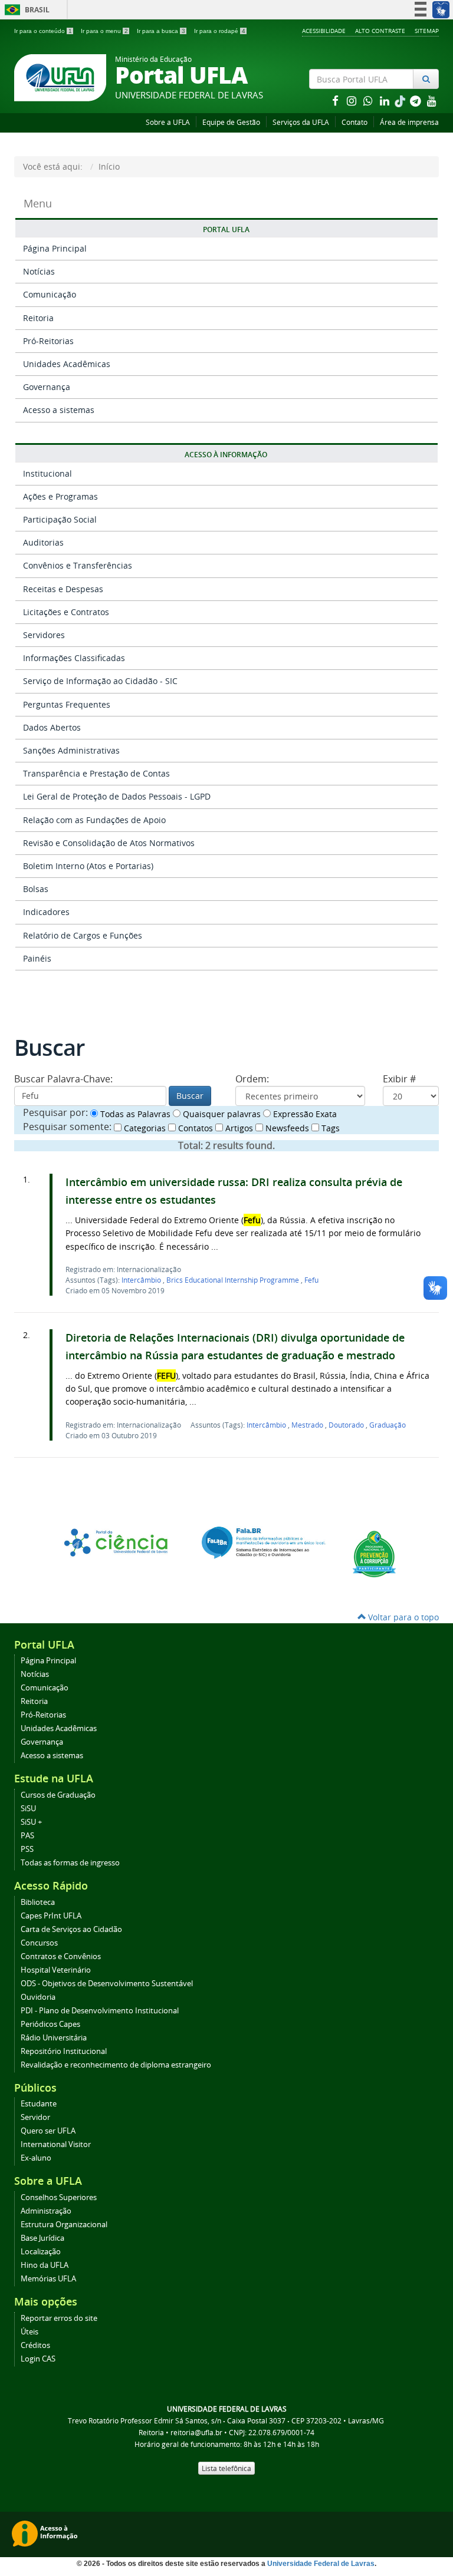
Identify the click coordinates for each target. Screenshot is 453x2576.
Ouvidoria (38, 1997)
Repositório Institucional (64, 2051)
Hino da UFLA (45, 2265)
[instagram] (353, 100)
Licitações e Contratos (66, 612)
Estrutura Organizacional (64, 2225)
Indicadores (46, 912)
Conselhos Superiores (59, 2197)
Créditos (35, 2345)
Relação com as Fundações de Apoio (94, 820)
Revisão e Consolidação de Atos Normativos (109, 843)
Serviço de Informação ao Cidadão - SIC (100, 681)
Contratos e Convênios (61, 1956)
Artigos (238, 1128)
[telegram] (416, 100)
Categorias (144, 1128)
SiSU (28, 1809)
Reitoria (38, 318)
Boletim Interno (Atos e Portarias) (88, 866)
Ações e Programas (60, 496)
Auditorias (43, 542)
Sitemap (427, 31)
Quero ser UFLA (48, 2131)
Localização (41, 2252)
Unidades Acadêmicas (67, 364)
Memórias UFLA (48, 2279)
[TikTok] (401, 100)
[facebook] (336, 100)
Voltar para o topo (402, 1617)
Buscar (190, 1096)
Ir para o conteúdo (43, 31)
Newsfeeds (286, 1128)
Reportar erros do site (59, 2318)
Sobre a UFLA (168, 122)
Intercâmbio (142, 1280)
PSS (27, 1849)
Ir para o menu (104, 31)
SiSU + (31, 1822)
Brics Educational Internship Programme (234, 1280)
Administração (46, 2211)
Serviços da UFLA (301, 122)
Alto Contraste (380, 31)
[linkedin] (386, 100)
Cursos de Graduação (58, 1795)
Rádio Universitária (54, 2038)
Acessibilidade (324, 31)
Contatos (194, 1128)
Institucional (47, 473)
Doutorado (347, 1425)
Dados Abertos (52, 727)
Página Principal (55, 248)
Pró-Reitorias (48, 341)
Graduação (388, 1425)
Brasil (25, 10)
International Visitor (56, 2144)
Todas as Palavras (134, 1114)
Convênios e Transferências (78, 565)
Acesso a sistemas (59, 410)
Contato (354, 122)
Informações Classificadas (74, 658)
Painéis (37, 958)
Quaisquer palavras (221, 1114)
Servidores (44, 635)
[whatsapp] (369, 100)
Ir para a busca (161, 31)
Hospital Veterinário (56, 1970)
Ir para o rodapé (220, 31)
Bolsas (36, 889)
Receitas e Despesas (63, 589)
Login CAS (38, 2359)
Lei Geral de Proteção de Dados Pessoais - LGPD (117, 796)
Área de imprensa (409, 122)
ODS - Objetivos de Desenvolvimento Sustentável (107, 1984)
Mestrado (308, 1425)
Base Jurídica (42, 2238)
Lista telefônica (226, 2468)
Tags (329, 1128)
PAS (27, 1836)
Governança (47, 387)
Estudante (39, 2104)
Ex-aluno (36, 2158)
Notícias (39, 271)
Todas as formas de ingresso (70, 1863)
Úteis (29, 2332)
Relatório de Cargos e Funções (83, 935)
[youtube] (432, 100)
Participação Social (60, 519)
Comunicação (50, 294)
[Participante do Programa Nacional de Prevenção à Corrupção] (374, 1553)
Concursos (39, 1943)
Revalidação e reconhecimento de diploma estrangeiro (116, 2065)
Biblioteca (38, 1902)
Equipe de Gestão (231, 122)
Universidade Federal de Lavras (321, 2564)
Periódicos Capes (50, 2024)
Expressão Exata (304, 1114)
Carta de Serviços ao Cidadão (71, 1929)
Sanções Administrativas (71, 750)
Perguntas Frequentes (67, 704)
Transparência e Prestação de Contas (96, 773)
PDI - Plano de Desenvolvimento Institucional (100, 2011)
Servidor (35, 2117)
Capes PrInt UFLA (51, 1916)
